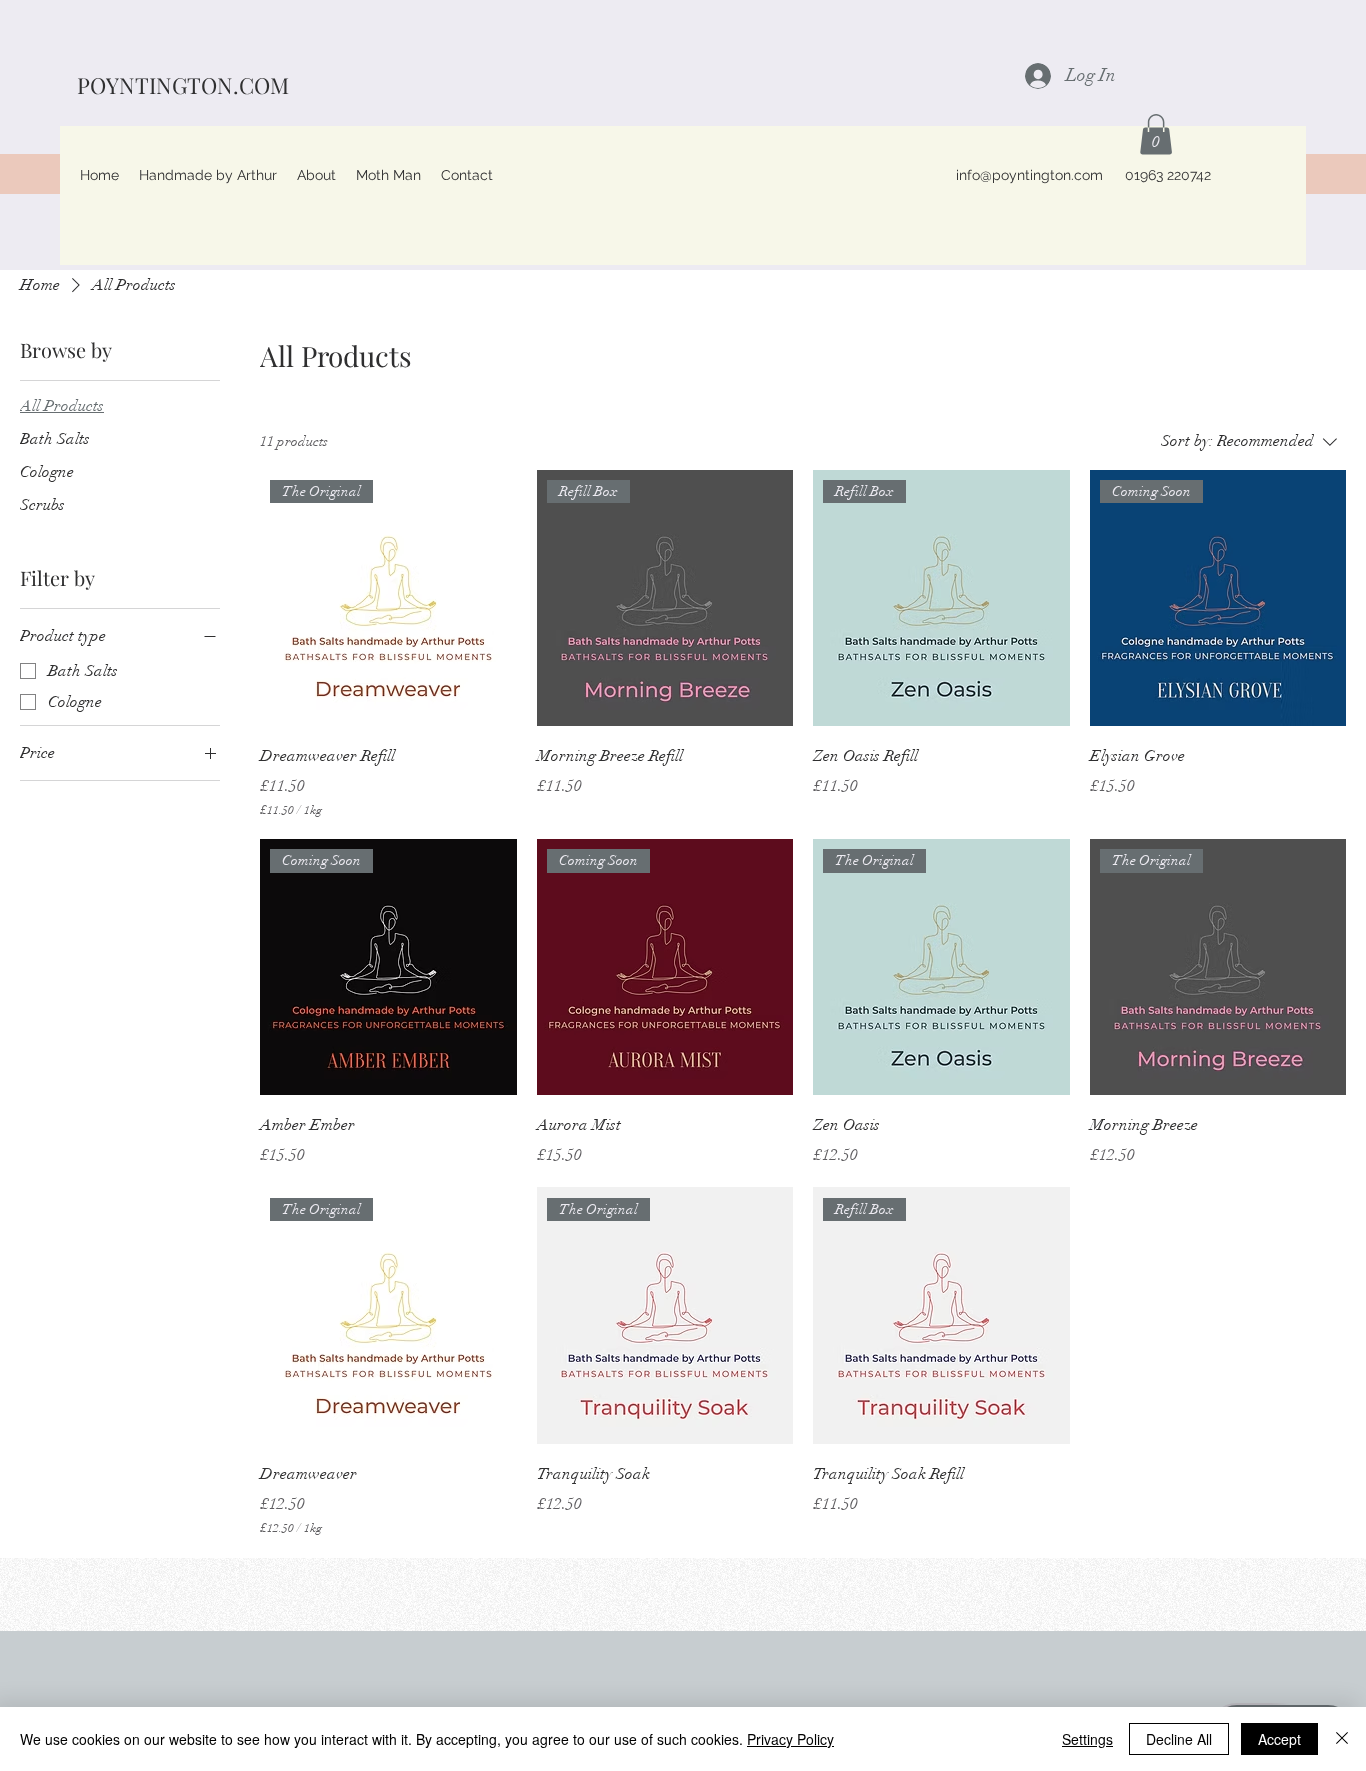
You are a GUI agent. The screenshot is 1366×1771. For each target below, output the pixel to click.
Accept (1279, 1739)
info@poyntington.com (1029, 175)
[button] (1156, 134)
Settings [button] (1087, 1739)
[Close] (1342, 1739)
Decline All (1179, 1739)
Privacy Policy (790, 1739)
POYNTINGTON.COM (183, 85)
